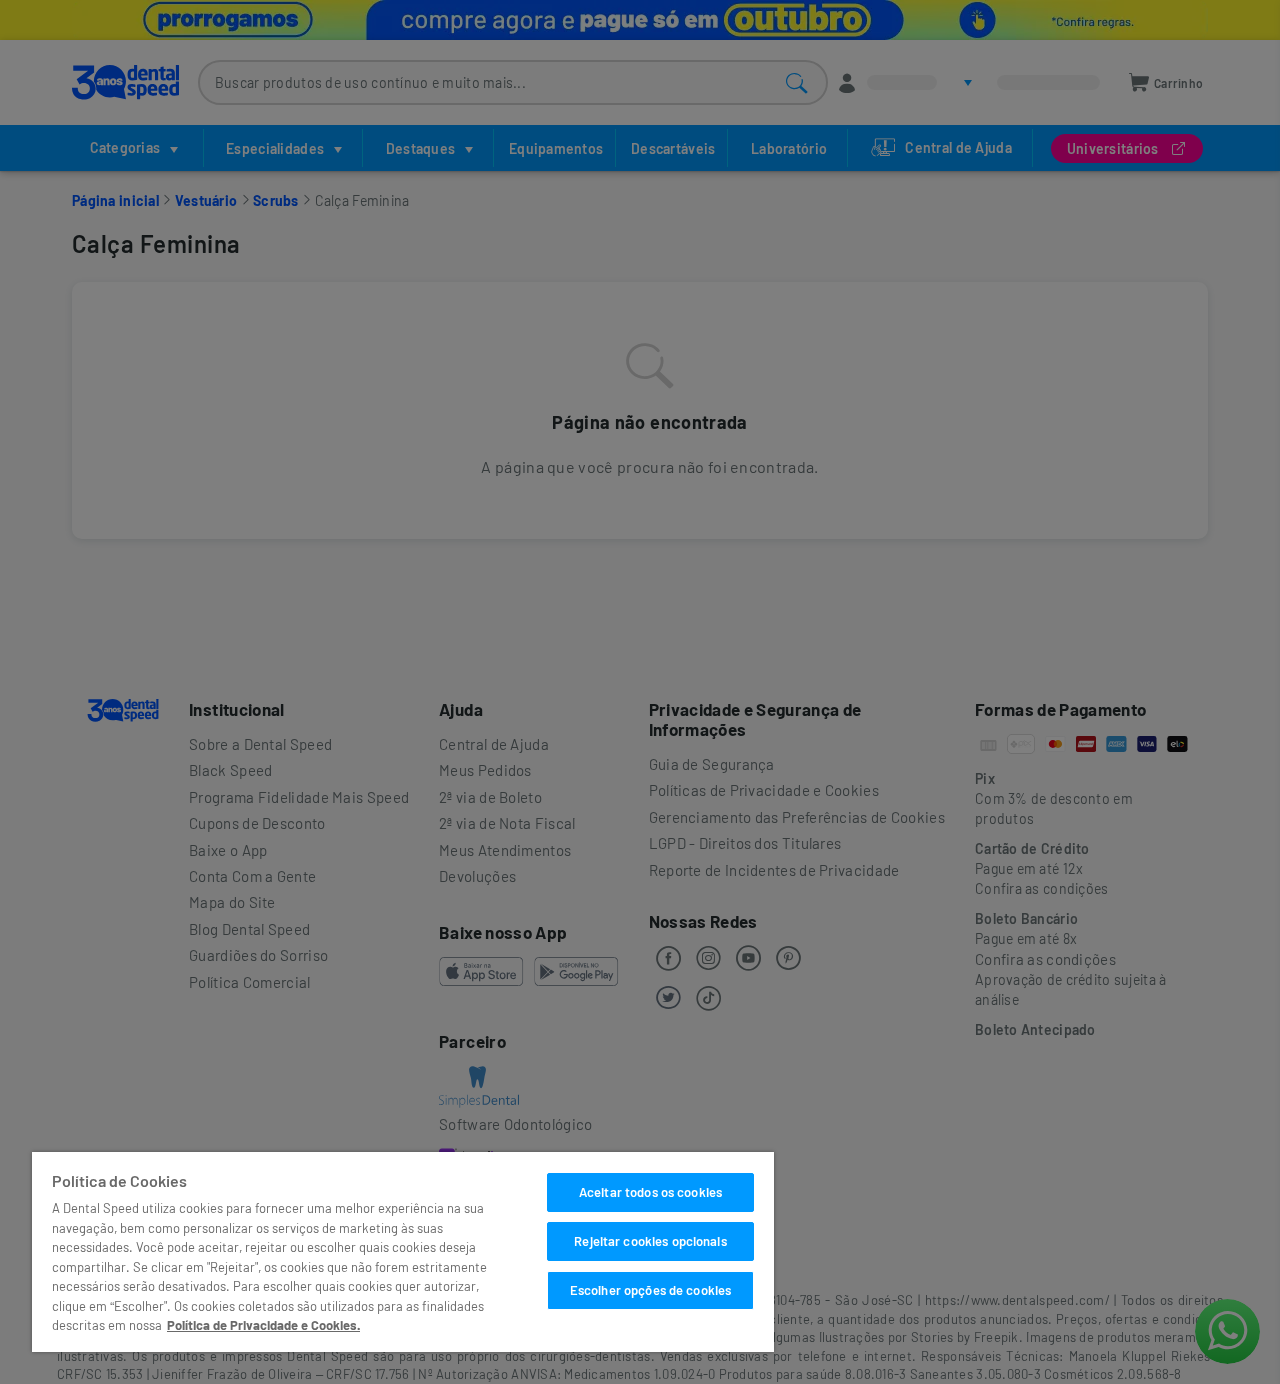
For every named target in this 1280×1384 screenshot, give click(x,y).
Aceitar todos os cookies (650, 1192)
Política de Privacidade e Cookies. (263, 1325)
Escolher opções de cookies (650, 1290)
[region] (403, 1252)
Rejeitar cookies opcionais (650, 1241)
